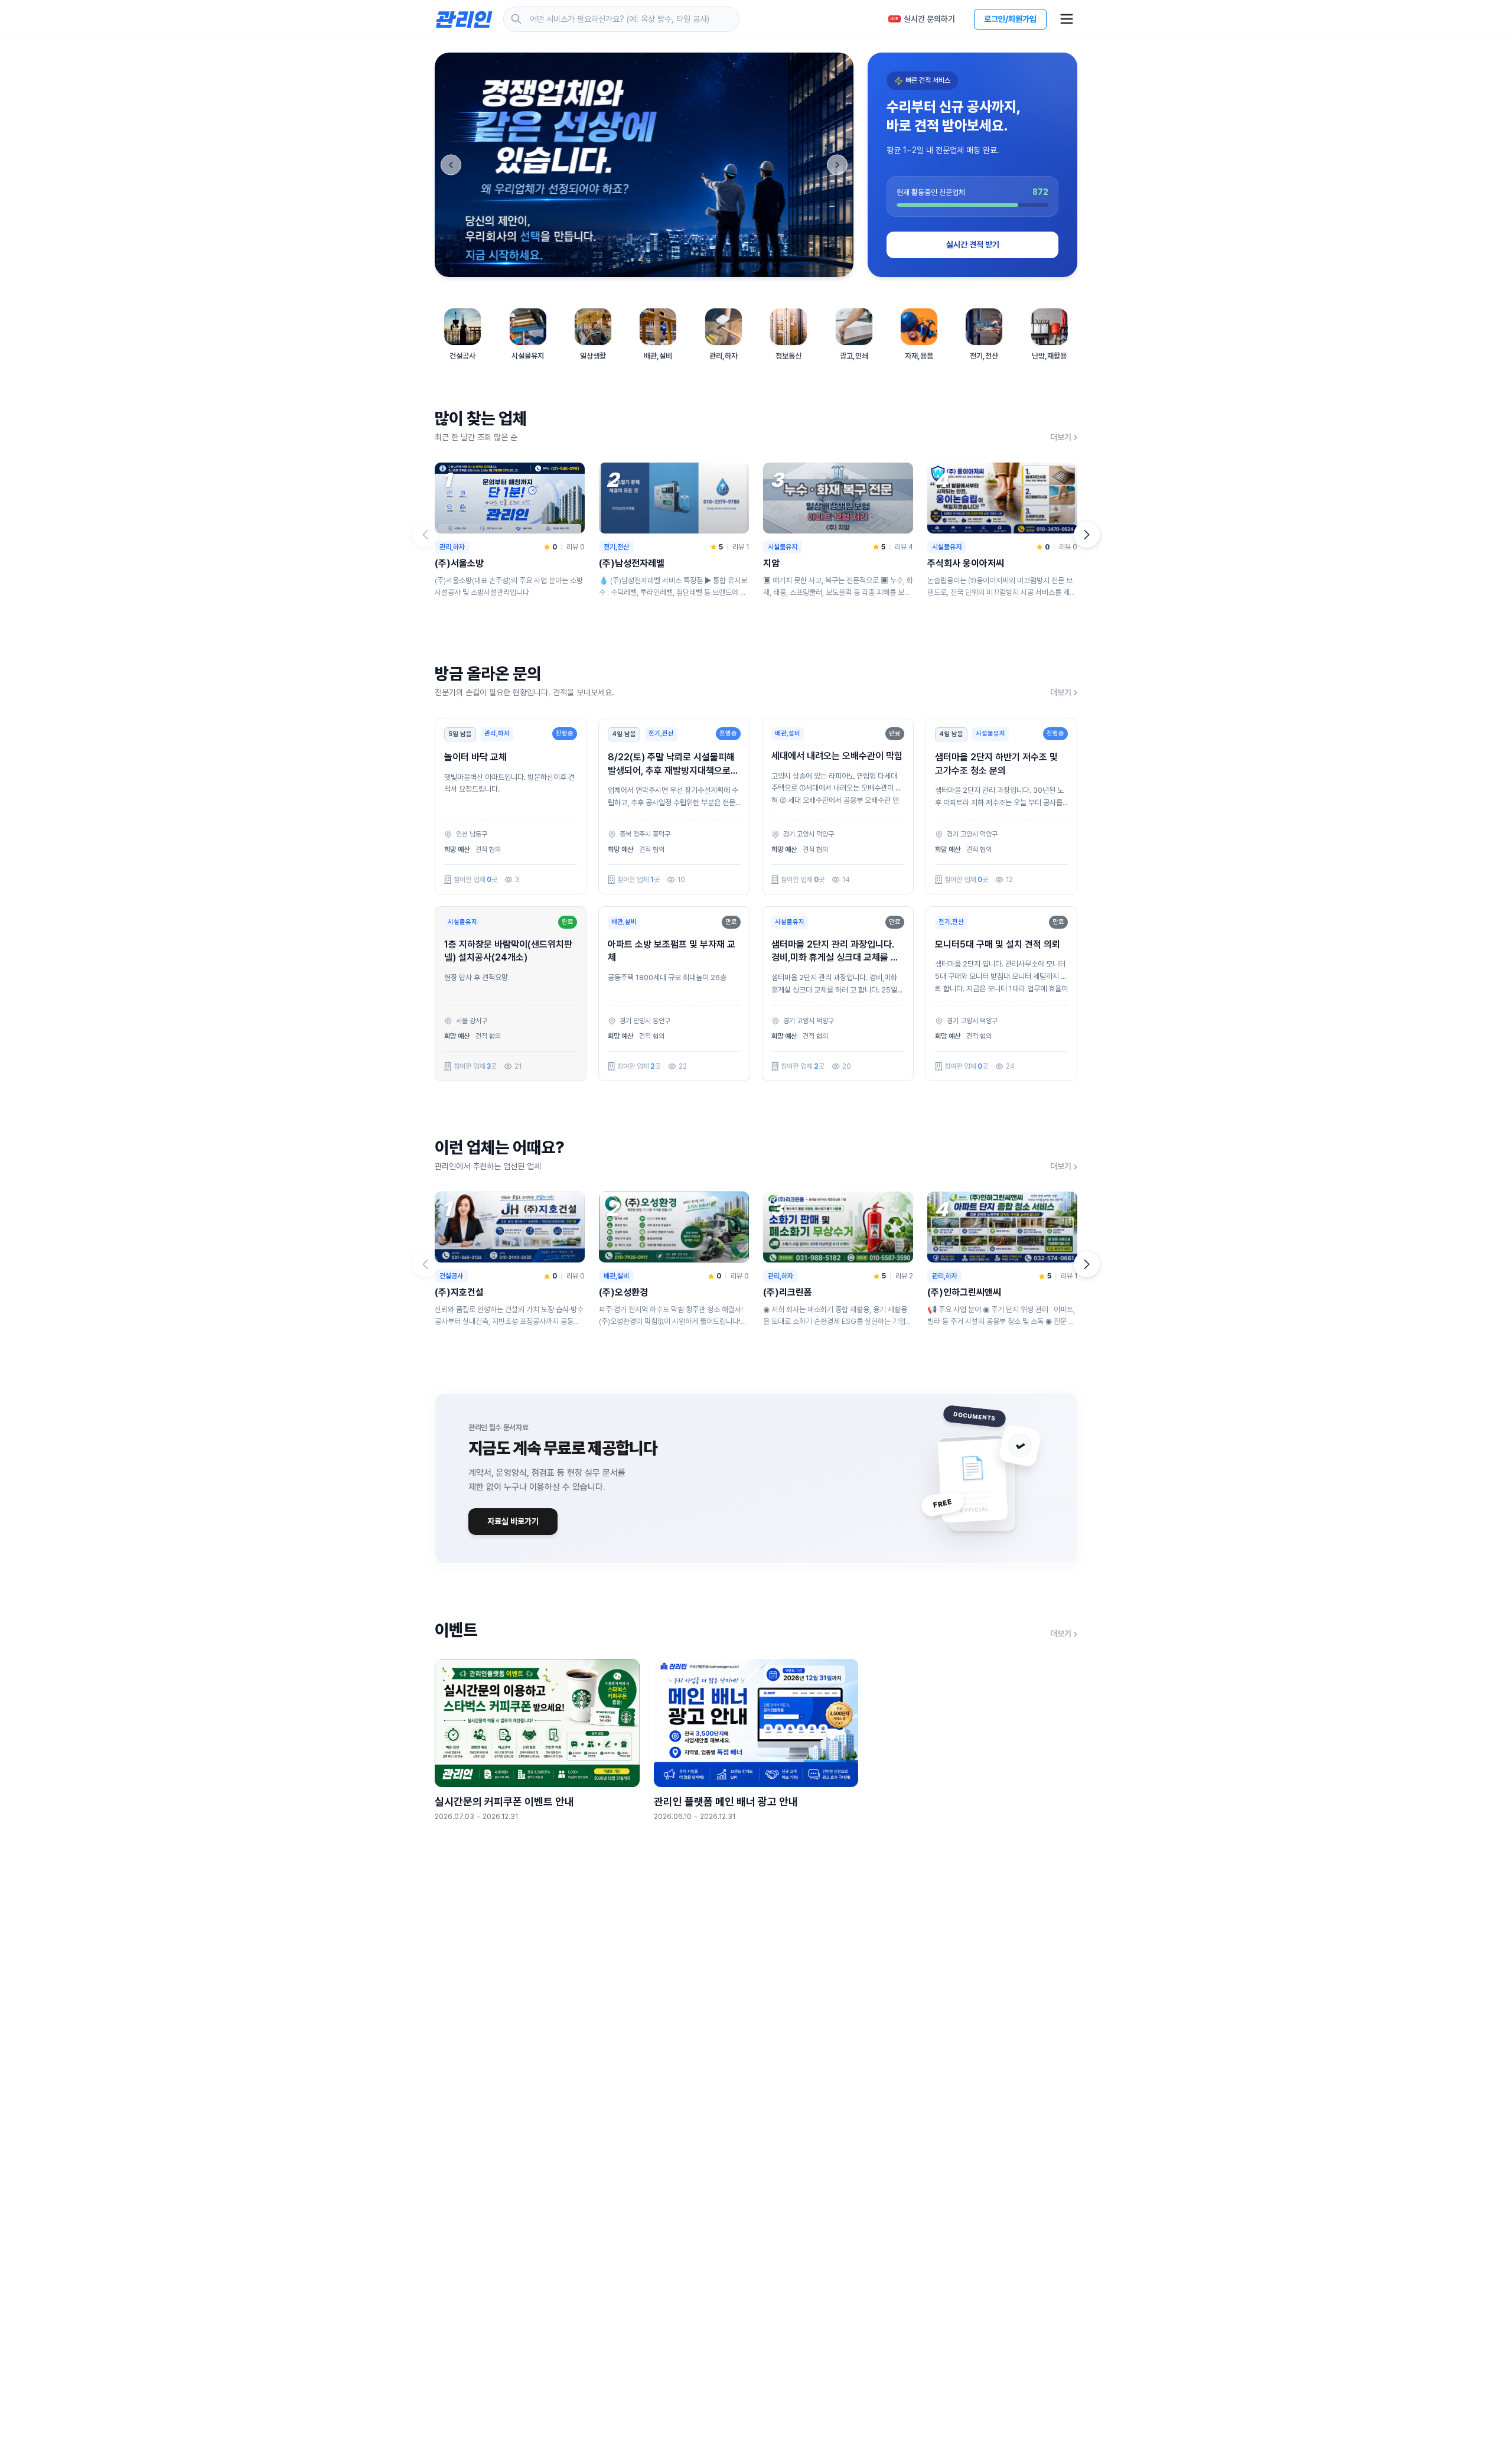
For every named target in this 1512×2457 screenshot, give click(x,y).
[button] (1087, 535)
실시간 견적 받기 (973, 245)
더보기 (1061, 437)
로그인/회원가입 (1010, 19)
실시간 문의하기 (923, 19)
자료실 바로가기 (513, 1521)
